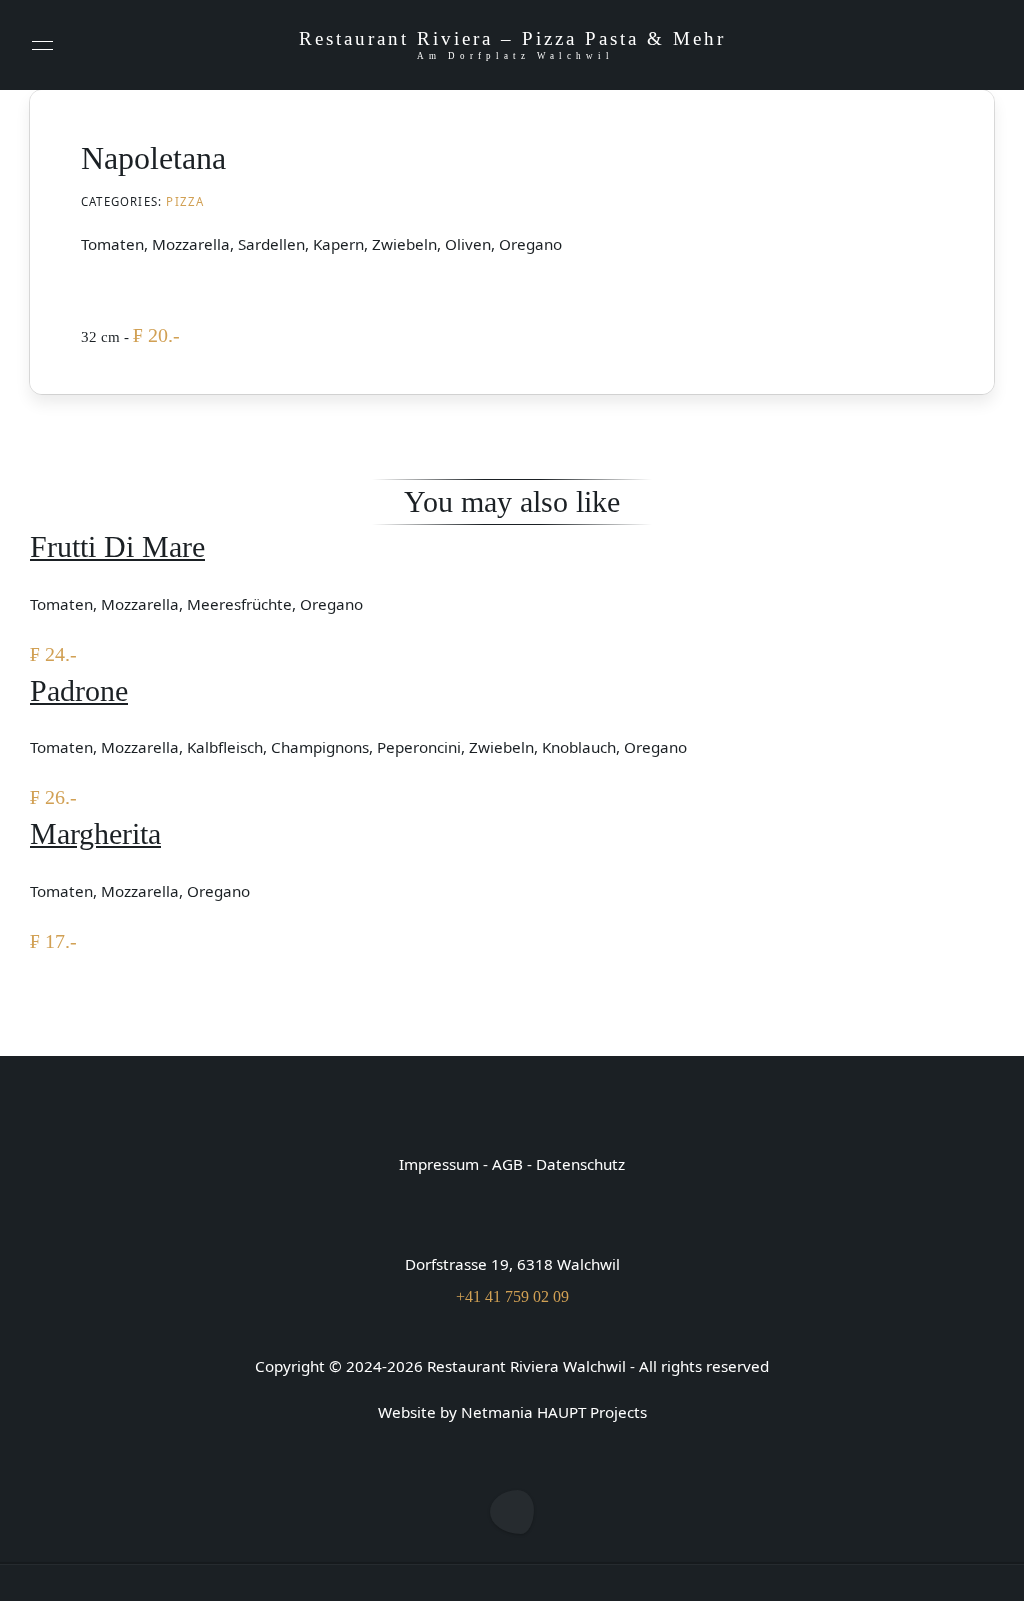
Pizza (185, 201)
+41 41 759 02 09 (512, 1296)
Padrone (79, 690)
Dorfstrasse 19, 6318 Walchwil (512, 1264)
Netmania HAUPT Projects (554, 1412)
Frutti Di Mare (117, 546)
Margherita (95, 833)
